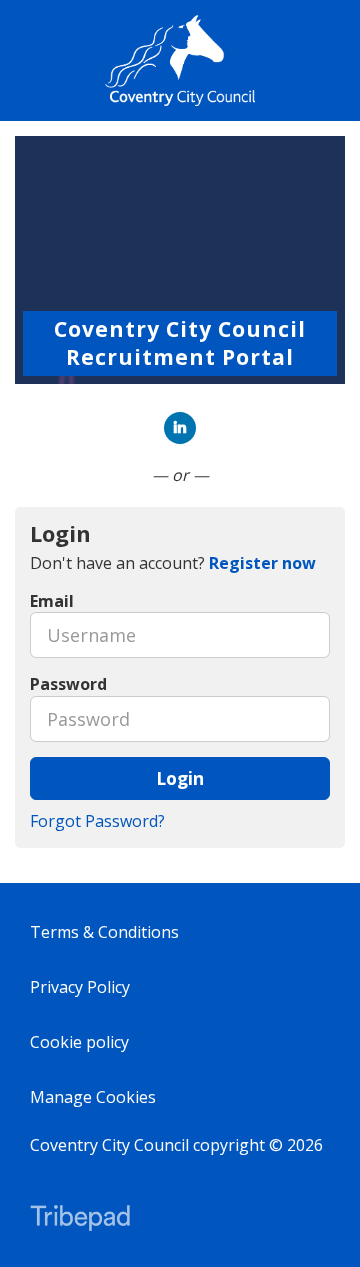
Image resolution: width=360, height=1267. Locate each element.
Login (180, 778)
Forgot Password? (97, 821)
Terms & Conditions (104, 932)
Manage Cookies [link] (93, 1097)
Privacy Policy (80, 987)
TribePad (80, 1220)
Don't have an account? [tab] (173, 563)
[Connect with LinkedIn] (180, 428)
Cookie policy (79, 1042)
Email (52, 601)
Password (68, 684)
